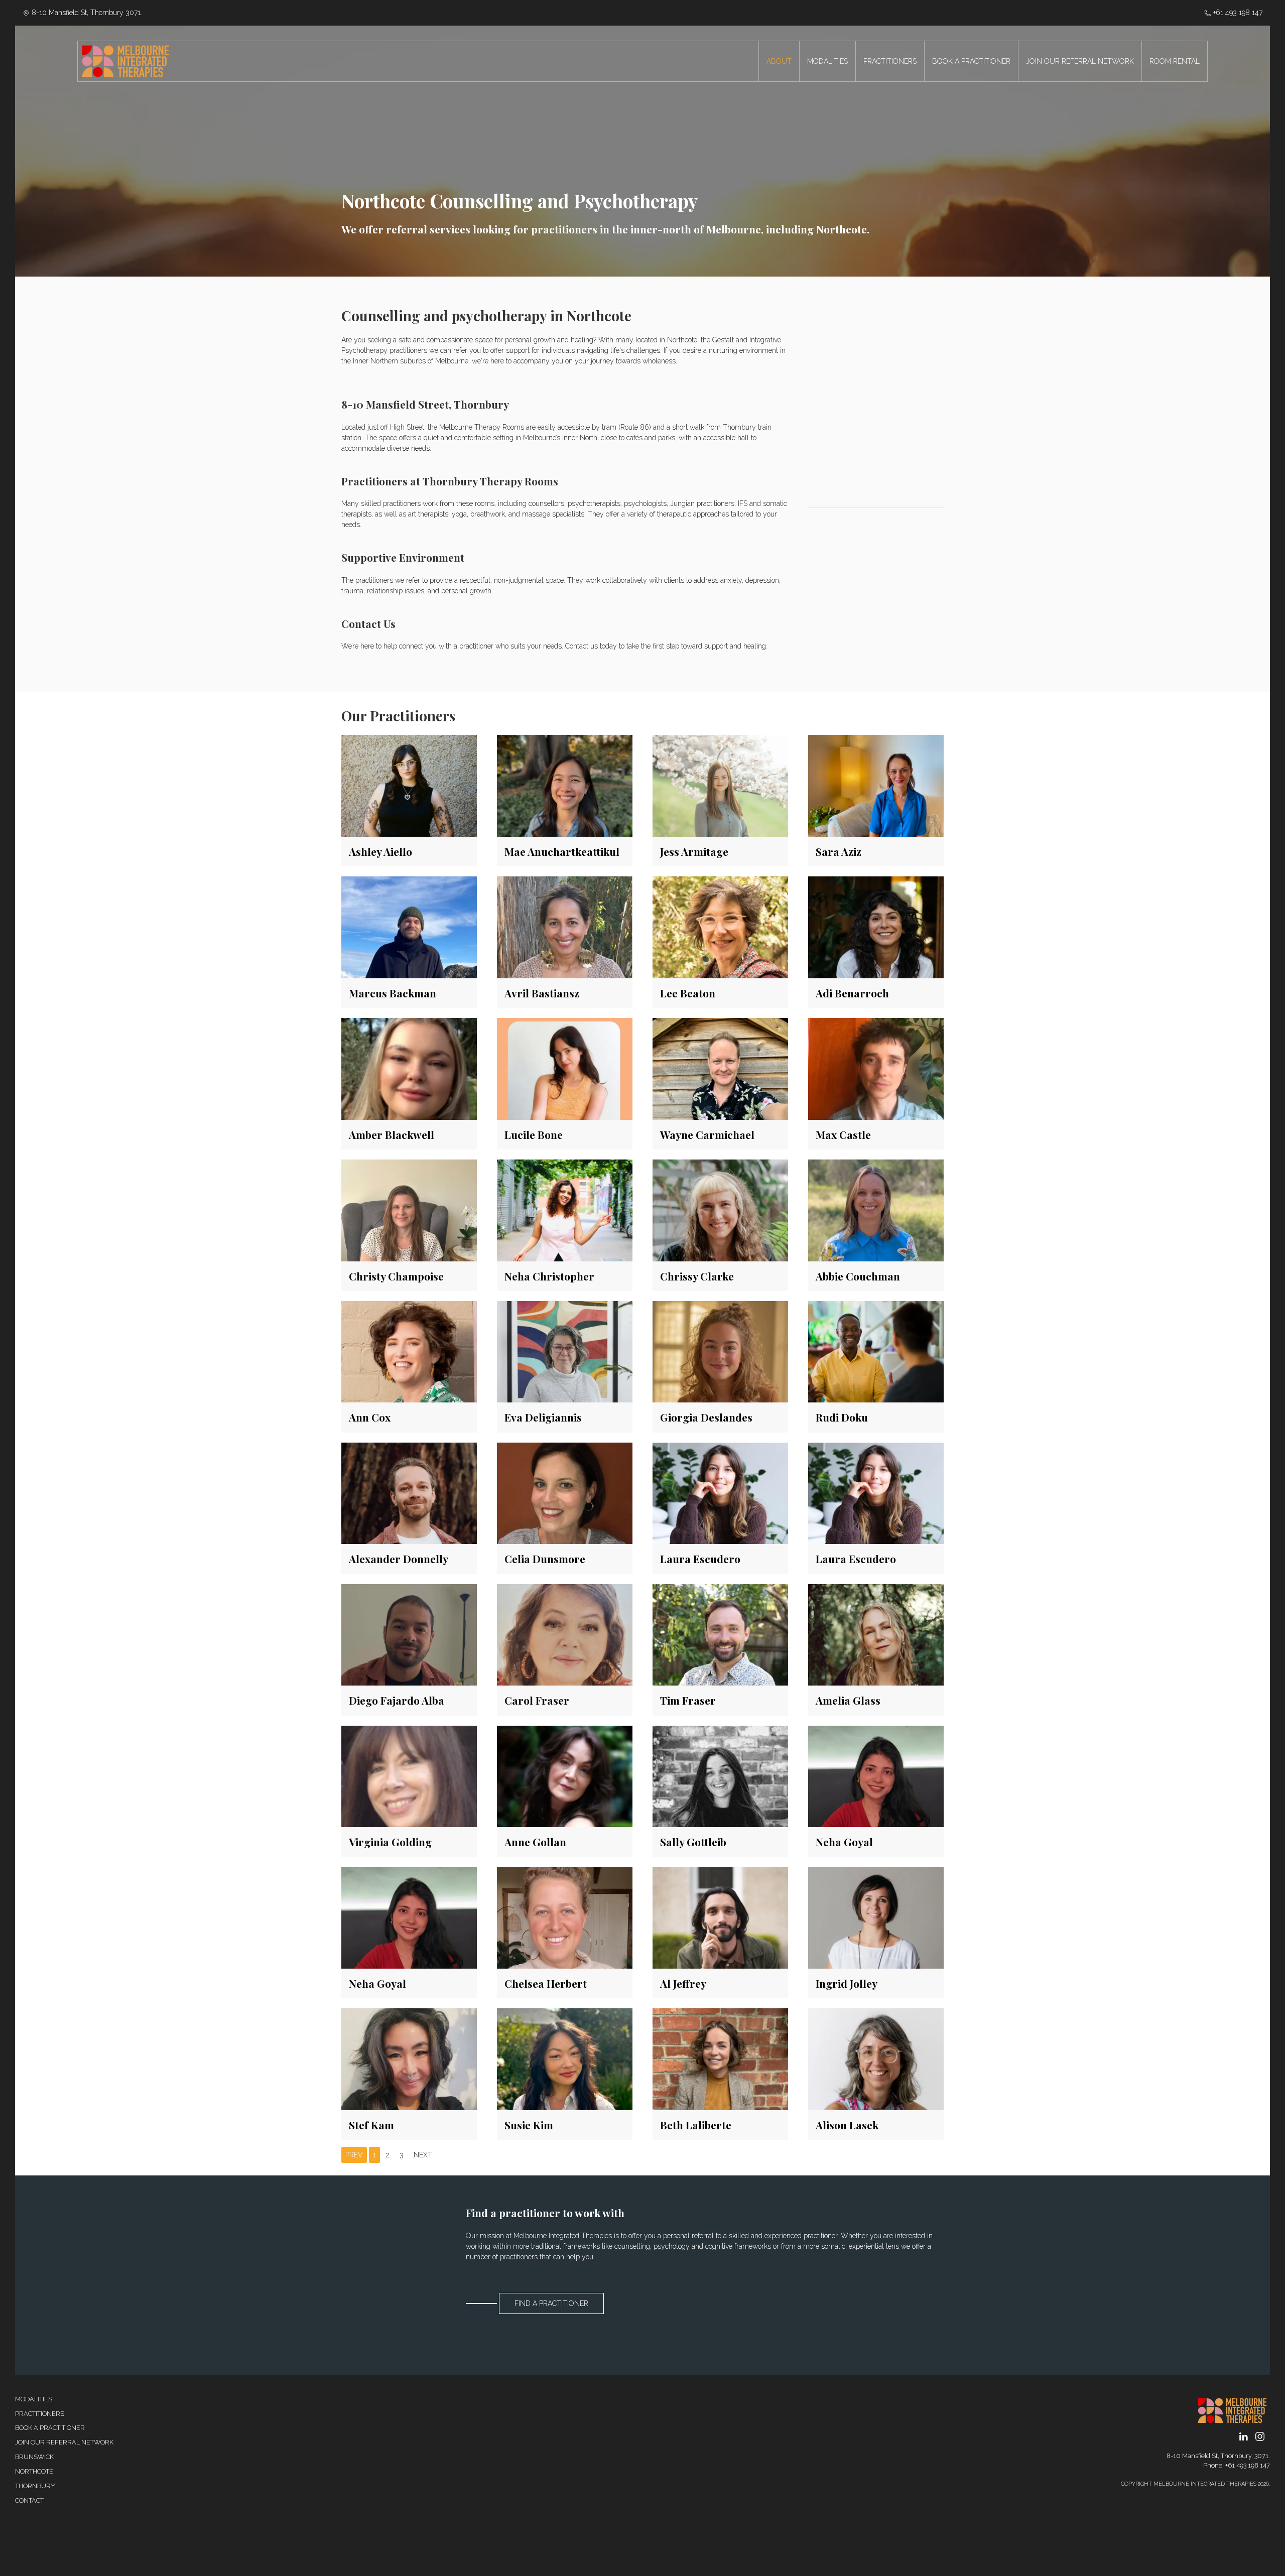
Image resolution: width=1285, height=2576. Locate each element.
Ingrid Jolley (847, 1983)
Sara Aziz (839, 851)
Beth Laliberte (696, 2125)
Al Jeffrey (683, 1983)
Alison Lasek (847, 2125)
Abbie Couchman (858, 1276)
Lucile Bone (534, 1134)
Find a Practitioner (551, 2303)
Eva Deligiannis (543, 1417)
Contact (29, 2500)
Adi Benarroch (852, 993)
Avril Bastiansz (542, 993)
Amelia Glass (848, 1700)
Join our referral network (64, 2442)
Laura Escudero (700, 1559)
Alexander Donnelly (399, 1559)
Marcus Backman (393, 993)
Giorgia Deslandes (706, 1417)
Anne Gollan (535, 1842)
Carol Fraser (537, 1700)
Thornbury (35, 2486)
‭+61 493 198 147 (1237, 13)
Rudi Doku (842, 1417)
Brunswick (34, 2457)
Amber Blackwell (392, 1134)
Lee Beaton (688, 993)
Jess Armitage (694, 851)
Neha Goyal (844, 1842)
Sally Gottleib (693, 1842)
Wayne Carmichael (707, 1134)
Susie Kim (529, 2125)
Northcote (34, 2471)
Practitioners (40, 2414)
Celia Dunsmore (545, 1559)
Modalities (34, 2399)
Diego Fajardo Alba (397, 1700)
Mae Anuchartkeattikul (562, 851)
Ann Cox (370, 1417)
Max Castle (843, 1134)
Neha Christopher (549, 1276)
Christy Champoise (396, 1276)
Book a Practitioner (50, 2428)
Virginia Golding (390, 1842)
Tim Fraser (688, 1700)
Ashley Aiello (380, 851)
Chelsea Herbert (546, 1983)
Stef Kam (371, 2125)
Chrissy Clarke (697, 1276)
